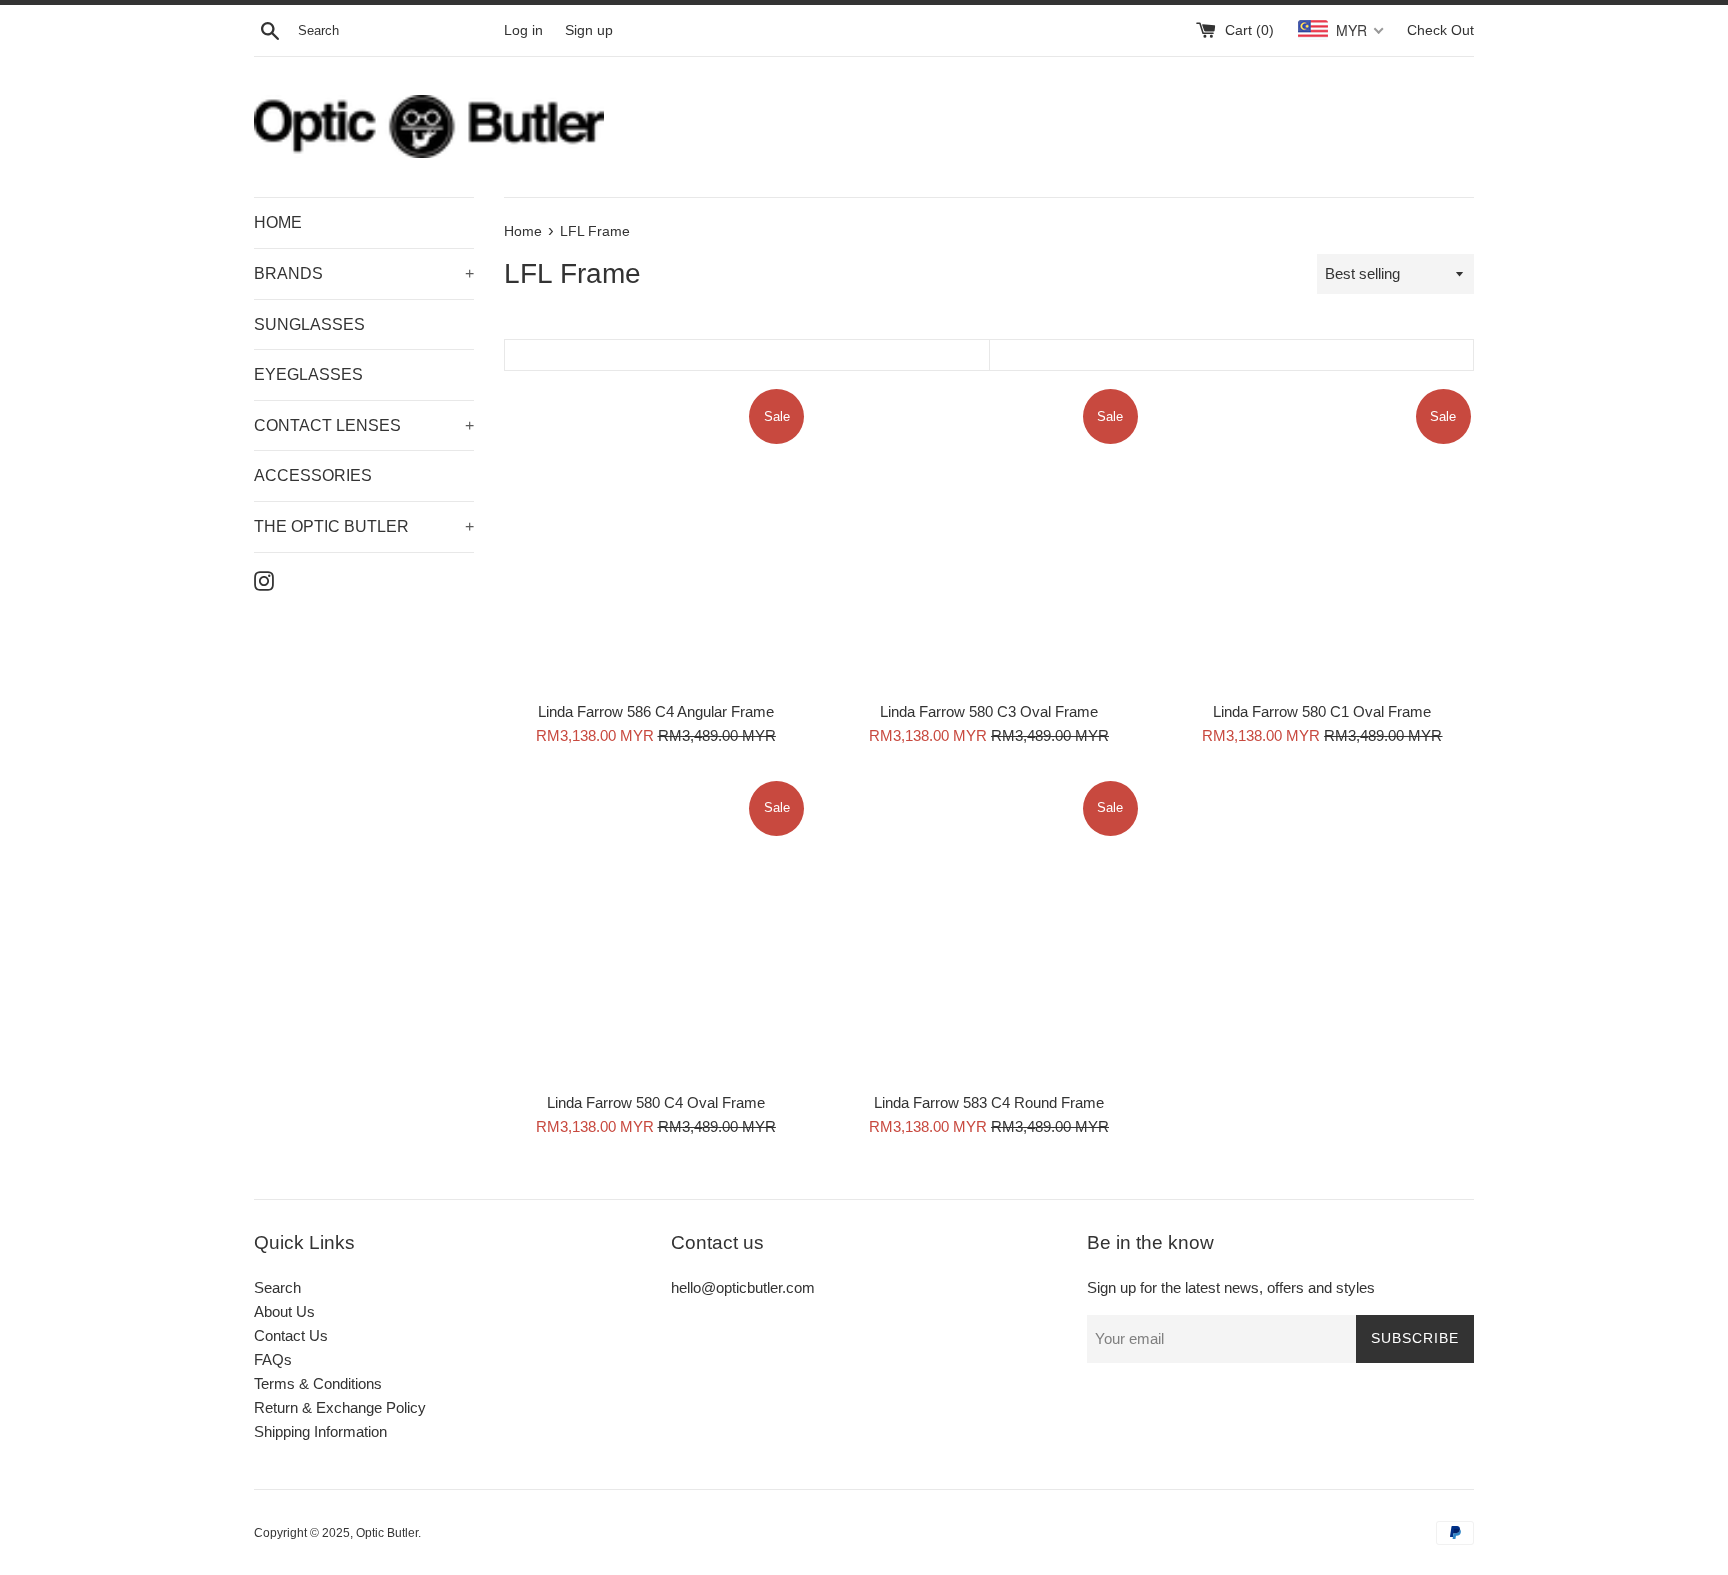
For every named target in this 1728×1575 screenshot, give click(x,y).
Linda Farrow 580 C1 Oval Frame (1322, 711)
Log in (523, 30)
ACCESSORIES (313, 475)
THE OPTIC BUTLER (364, 526)
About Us (284, 1311)
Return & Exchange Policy (340, 1407)
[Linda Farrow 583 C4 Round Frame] (988, 929)
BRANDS (364, 273)
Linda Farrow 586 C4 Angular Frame (656, 711)
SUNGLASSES (309, 324)
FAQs (273, 1359)
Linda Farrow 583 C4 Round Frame (989, 1102)
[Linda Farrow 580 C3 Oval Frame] (988, 537)
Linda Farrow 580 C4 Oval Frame (656, 1102)
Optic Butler (387, 1533)
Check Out (1440, 30)
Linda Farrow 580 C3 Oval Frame (989, 711)
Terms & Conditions (318, 1383)
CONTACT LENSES (364, 425)
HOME (278, 222)
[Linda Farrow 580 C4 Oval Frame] (655, 929)
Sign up (589, 30)
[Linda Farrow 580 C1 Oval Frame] (1322, 537)
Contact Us (291, 1335)
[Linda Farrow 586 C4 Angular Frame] (655, 537)
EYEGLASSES (308, 374)
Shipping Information (320, 1431)
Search (277, 1287)
